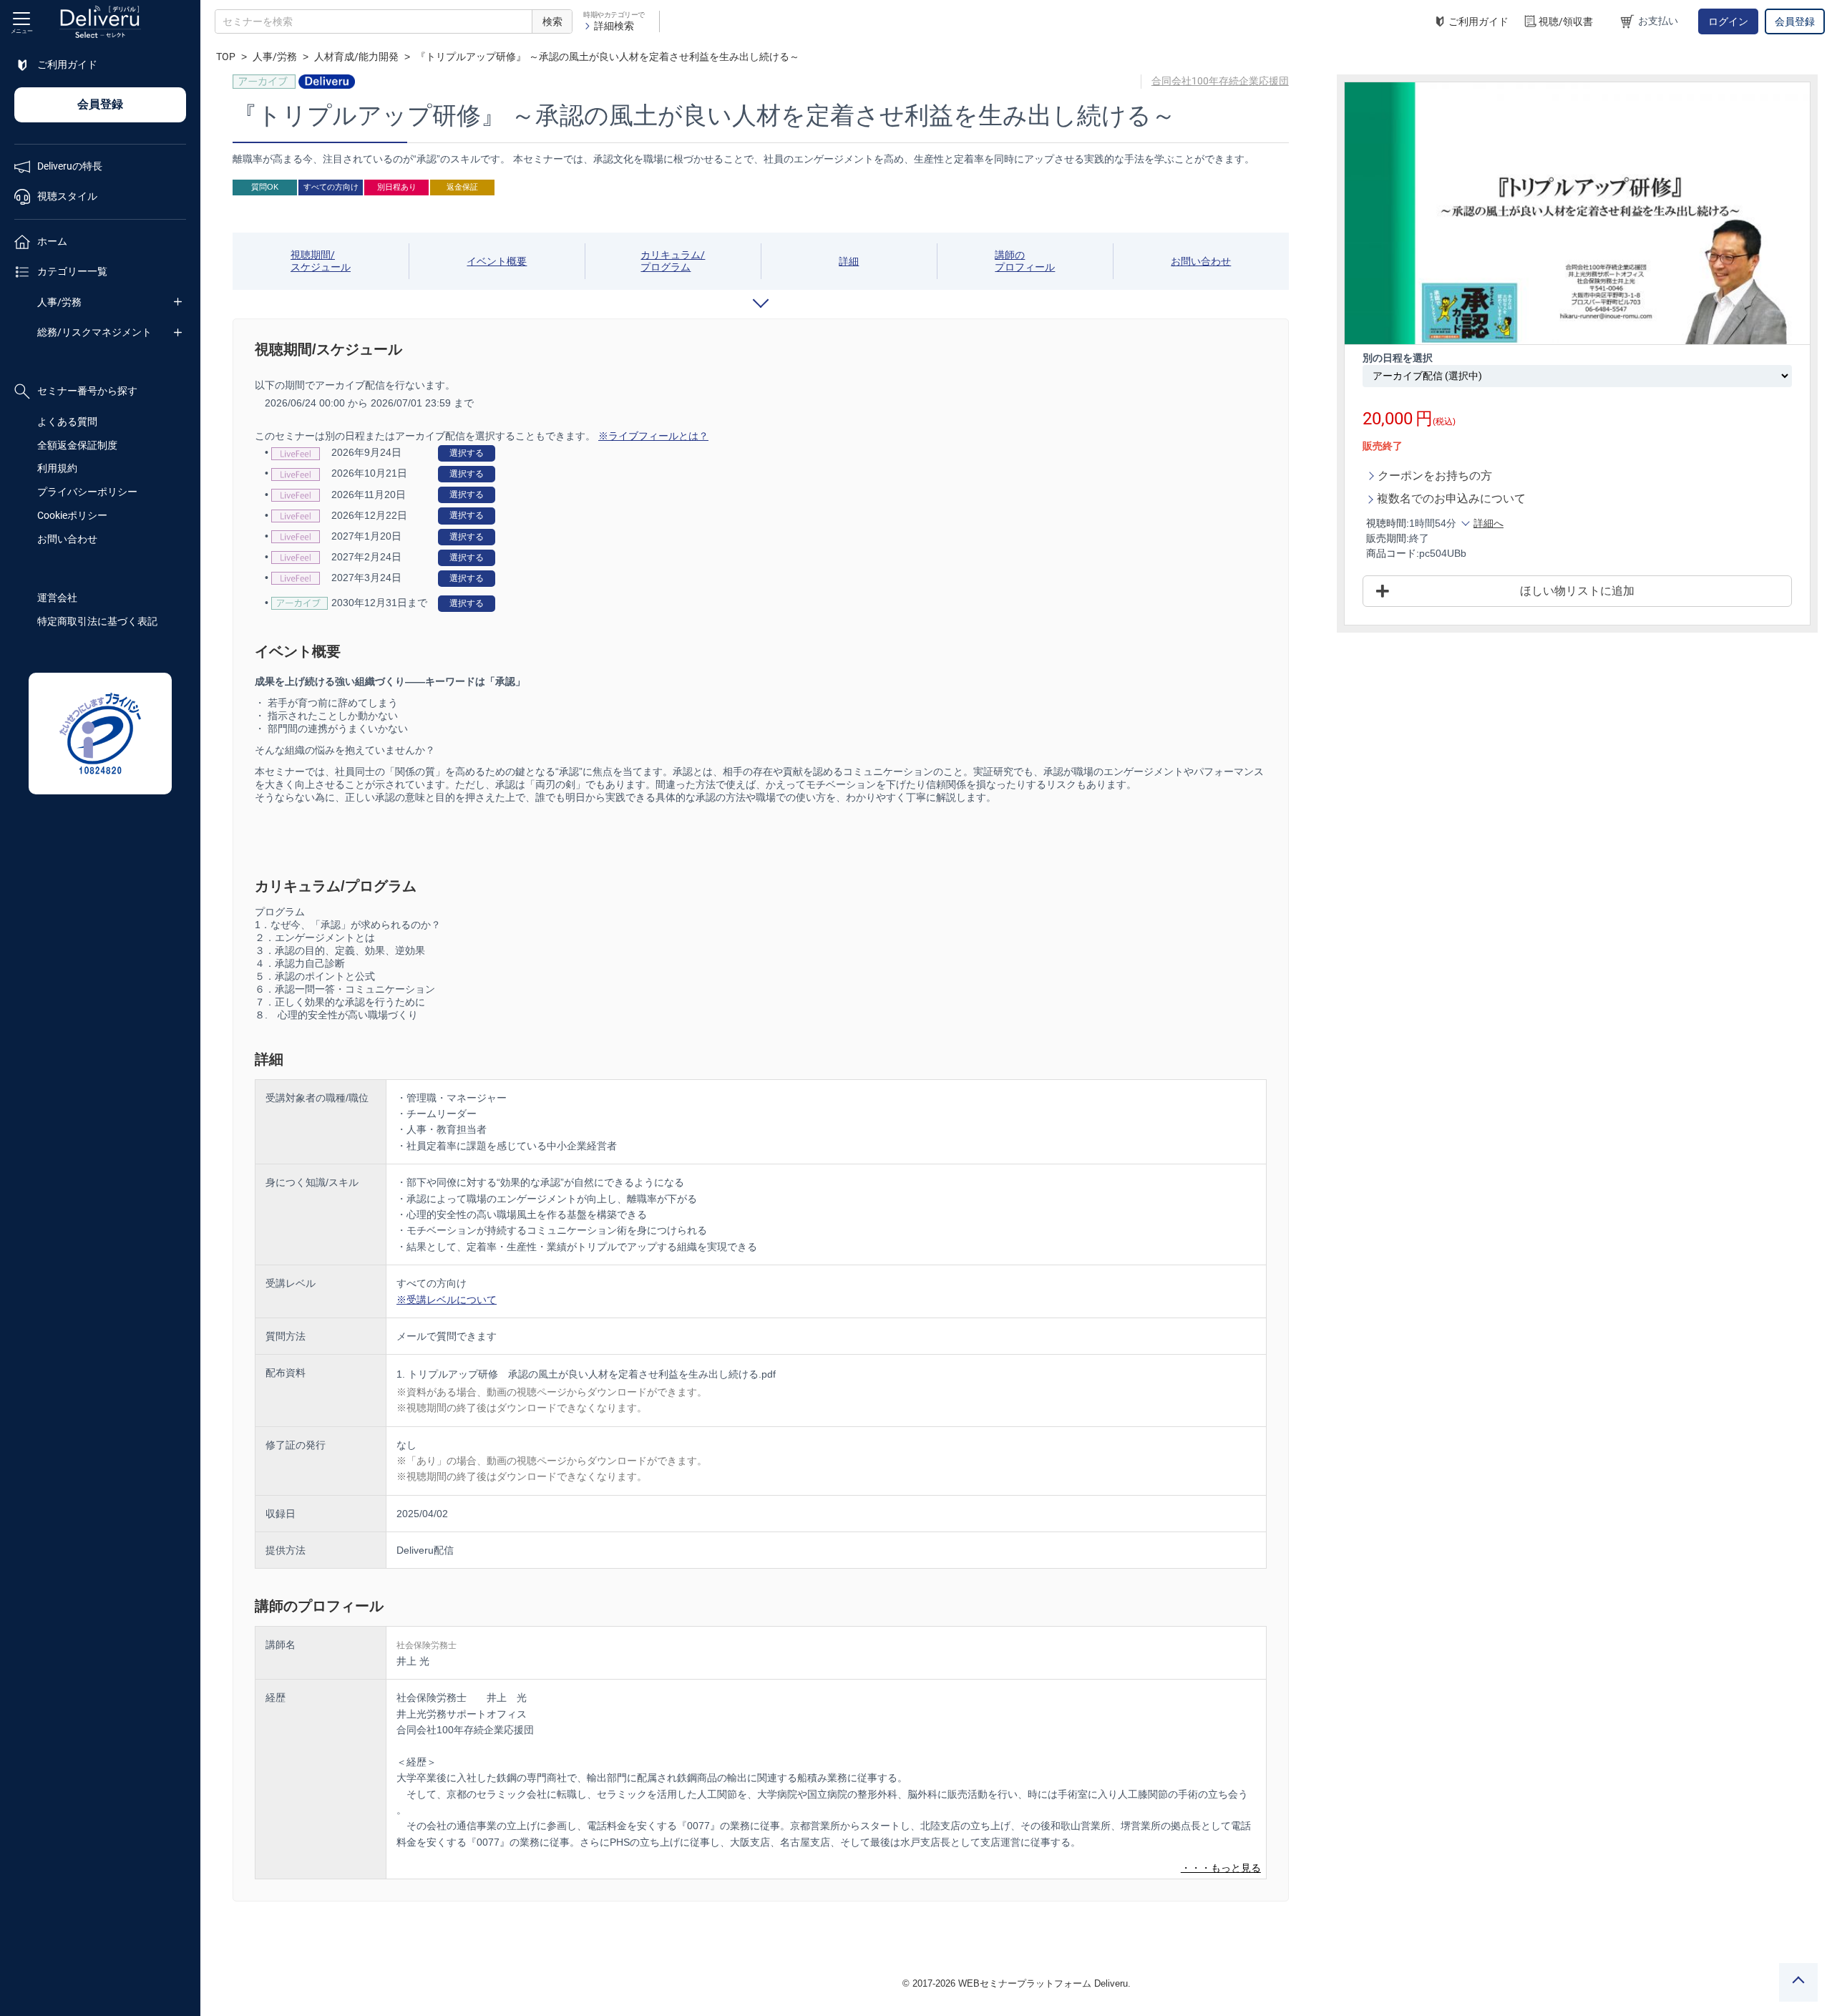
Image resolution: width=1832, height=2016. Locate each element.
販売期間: (1388, 538)
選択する (467, 453)
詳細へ (1488, 523)
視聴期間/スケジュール (321, 261)
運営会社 (57, 598)
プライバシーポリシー (87, 492)
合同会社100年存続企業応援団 (1220, 81)
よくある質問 (67, 422)
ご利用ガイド (1478, 21)
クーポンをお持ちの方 (1435, 476)
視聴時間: (1388, 523)
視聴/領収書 (1566, 21)
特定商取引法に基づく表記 (97, 621)
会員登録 (1795, 21)
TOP (226, 57)
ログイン (1728, 21)
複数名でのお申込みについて (1451, 498)
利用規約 (57, 468)
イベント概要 (497, 261)
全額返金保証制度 (77, 445)
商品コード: (1393, 553)
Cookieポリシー (72, 515)
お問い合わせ (67, 539)
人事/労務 (59, 302)
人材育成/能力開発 (356, 57)
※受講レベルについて (447, 1300)
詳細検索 (614, 26)
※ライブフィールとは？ (653, 436)
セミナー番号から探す (87, 391)
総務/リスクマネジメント (94, 332)
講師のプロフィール (1025, 261)
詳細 (849, 261)
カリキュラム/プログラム (673, 261)
